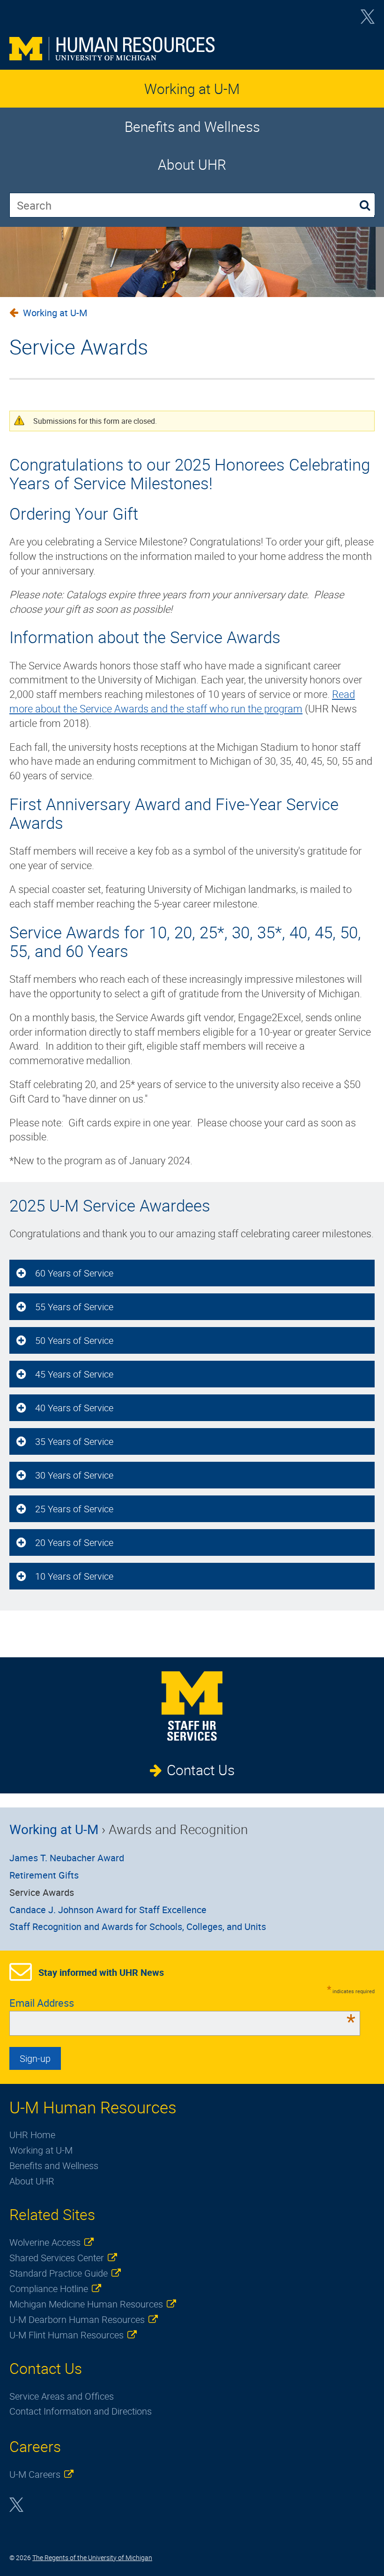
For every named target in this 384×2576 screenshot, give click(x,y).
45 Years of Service (74, 1374)
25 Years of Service (74, 1509)
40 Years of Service (74, 1408)
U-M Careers (35, 2474)
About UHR (192, 164)
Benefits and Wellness (192, 127)
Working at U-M (192, 89)
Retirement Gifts (44, 1875)
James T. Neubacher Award (67, 1858)
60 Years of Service (74, 1273)
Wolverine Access (45, 2242)
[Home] (192, 49)
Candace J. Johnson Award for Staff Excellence (108, 1910)
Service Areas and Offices (62, 2396)
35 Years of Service (74, 1441)
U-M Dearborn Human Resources (77, 2319)
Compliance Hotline (49, 2289)
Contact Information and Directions (81, 2411)
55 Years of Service (74, 1307)
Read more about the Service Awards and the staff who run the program (182, 701)
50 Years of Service (74, 1340)
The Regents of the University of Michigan (92, 2558)
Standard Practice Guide (59, 2273)
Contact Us (201, 1770)
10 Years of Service (74, 1576)
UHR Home (32, 2135)
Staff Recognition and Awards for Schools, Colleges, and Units (138, 1927)
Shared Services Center (57, 2258)
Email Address (182, 2003)
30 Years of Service (74, 1475)
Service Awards (42, 1892)
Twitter (368, 20)
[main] (192, 733)
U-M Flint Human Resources (66, 2335)
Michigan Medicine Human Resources (86, 2304)
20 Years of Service (74, 1542)
